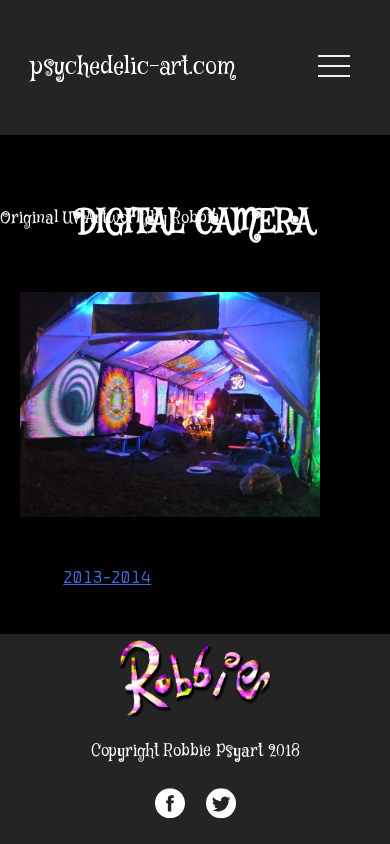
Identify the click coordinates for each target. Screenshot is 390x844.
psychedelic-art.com (133, 67)
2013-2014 (107, 577)
